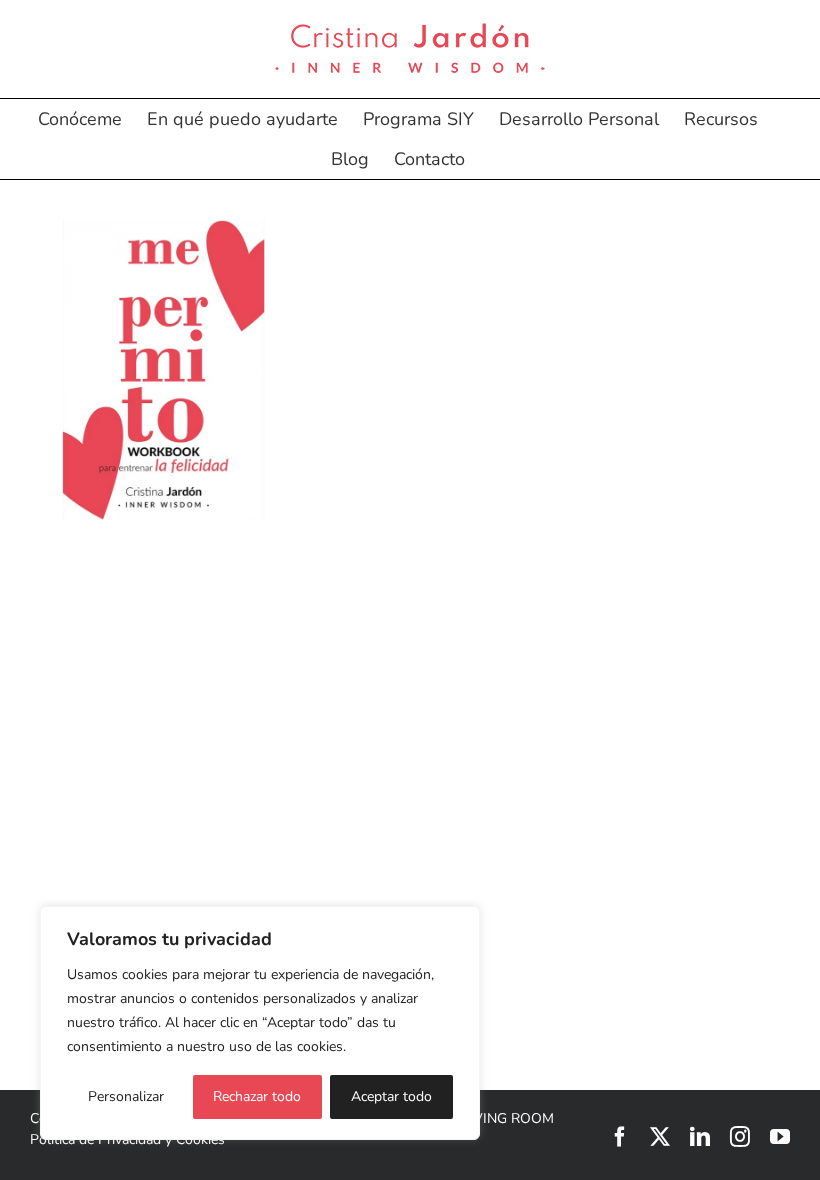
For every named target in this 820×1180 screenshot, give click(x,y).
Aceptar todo (391, 1096)
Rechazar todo (257, 1096)
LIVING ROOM (507, 1118)
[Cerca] (459, 923)
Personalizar (126, 1096)
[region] (260, 1023)
